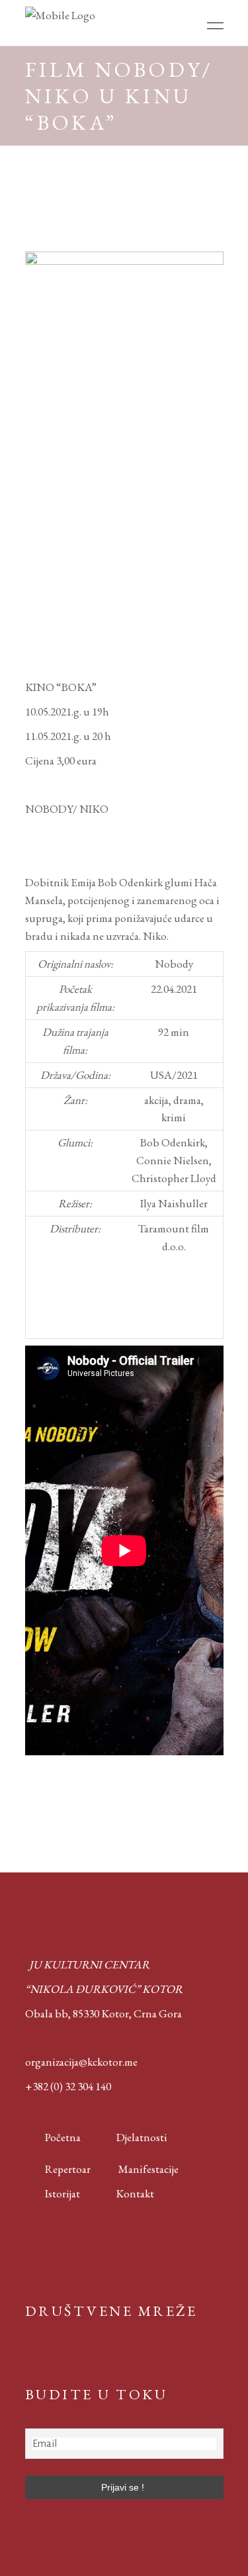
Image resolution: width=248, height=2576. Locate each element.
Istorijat (53, 2193)
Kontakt (135, 2193)
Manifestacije (148, 2169)
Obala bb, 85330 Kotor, (78, 2013)
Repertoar (58, 2169)
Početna (60, 2137)
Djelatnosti (142, 2137)
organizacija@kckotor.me (81, 2062)
